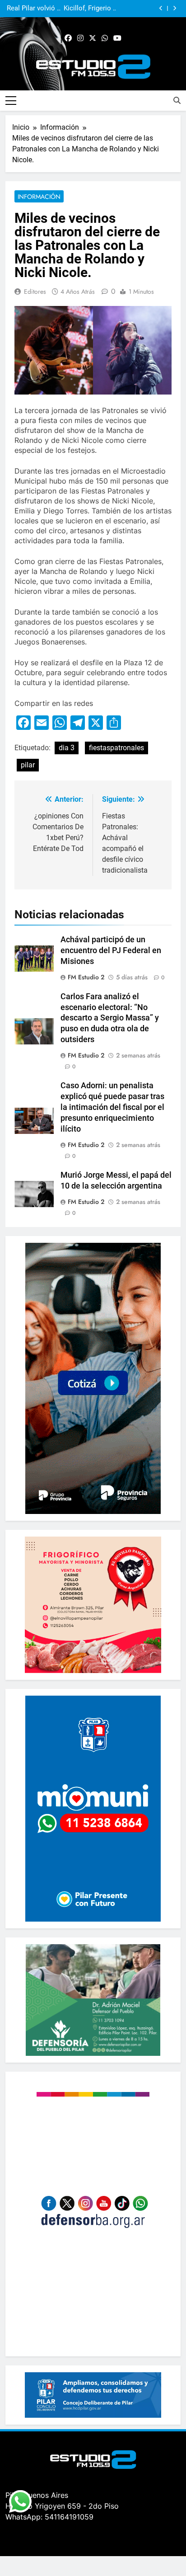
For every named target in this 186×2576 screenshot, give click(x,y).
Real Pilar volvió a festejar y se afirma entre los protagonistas (34, 9)
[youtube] (117, 38)
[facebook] (68, 38)
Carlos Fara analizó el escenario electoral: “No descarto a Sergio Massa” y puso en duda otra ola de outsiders (110, 1018)
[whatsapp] (105, 38)
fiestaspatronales (116, 748)
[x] (93, 38)
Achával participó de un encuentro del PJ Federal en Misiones (111, 950)
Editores (35, 291)
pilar (28, 765)
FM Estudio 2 (86, 977)
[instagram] (80, 38)
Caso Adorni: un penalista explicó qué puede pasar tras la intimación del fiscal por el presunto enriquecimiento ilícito (112, 1107)
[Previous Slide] (161, 8)
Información (39, 197)
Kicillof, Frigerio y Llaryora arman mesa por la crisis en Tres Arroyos (89, 9)
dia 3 (67, 748)
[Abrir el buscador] (177, 100)
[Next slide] (174, 8)
